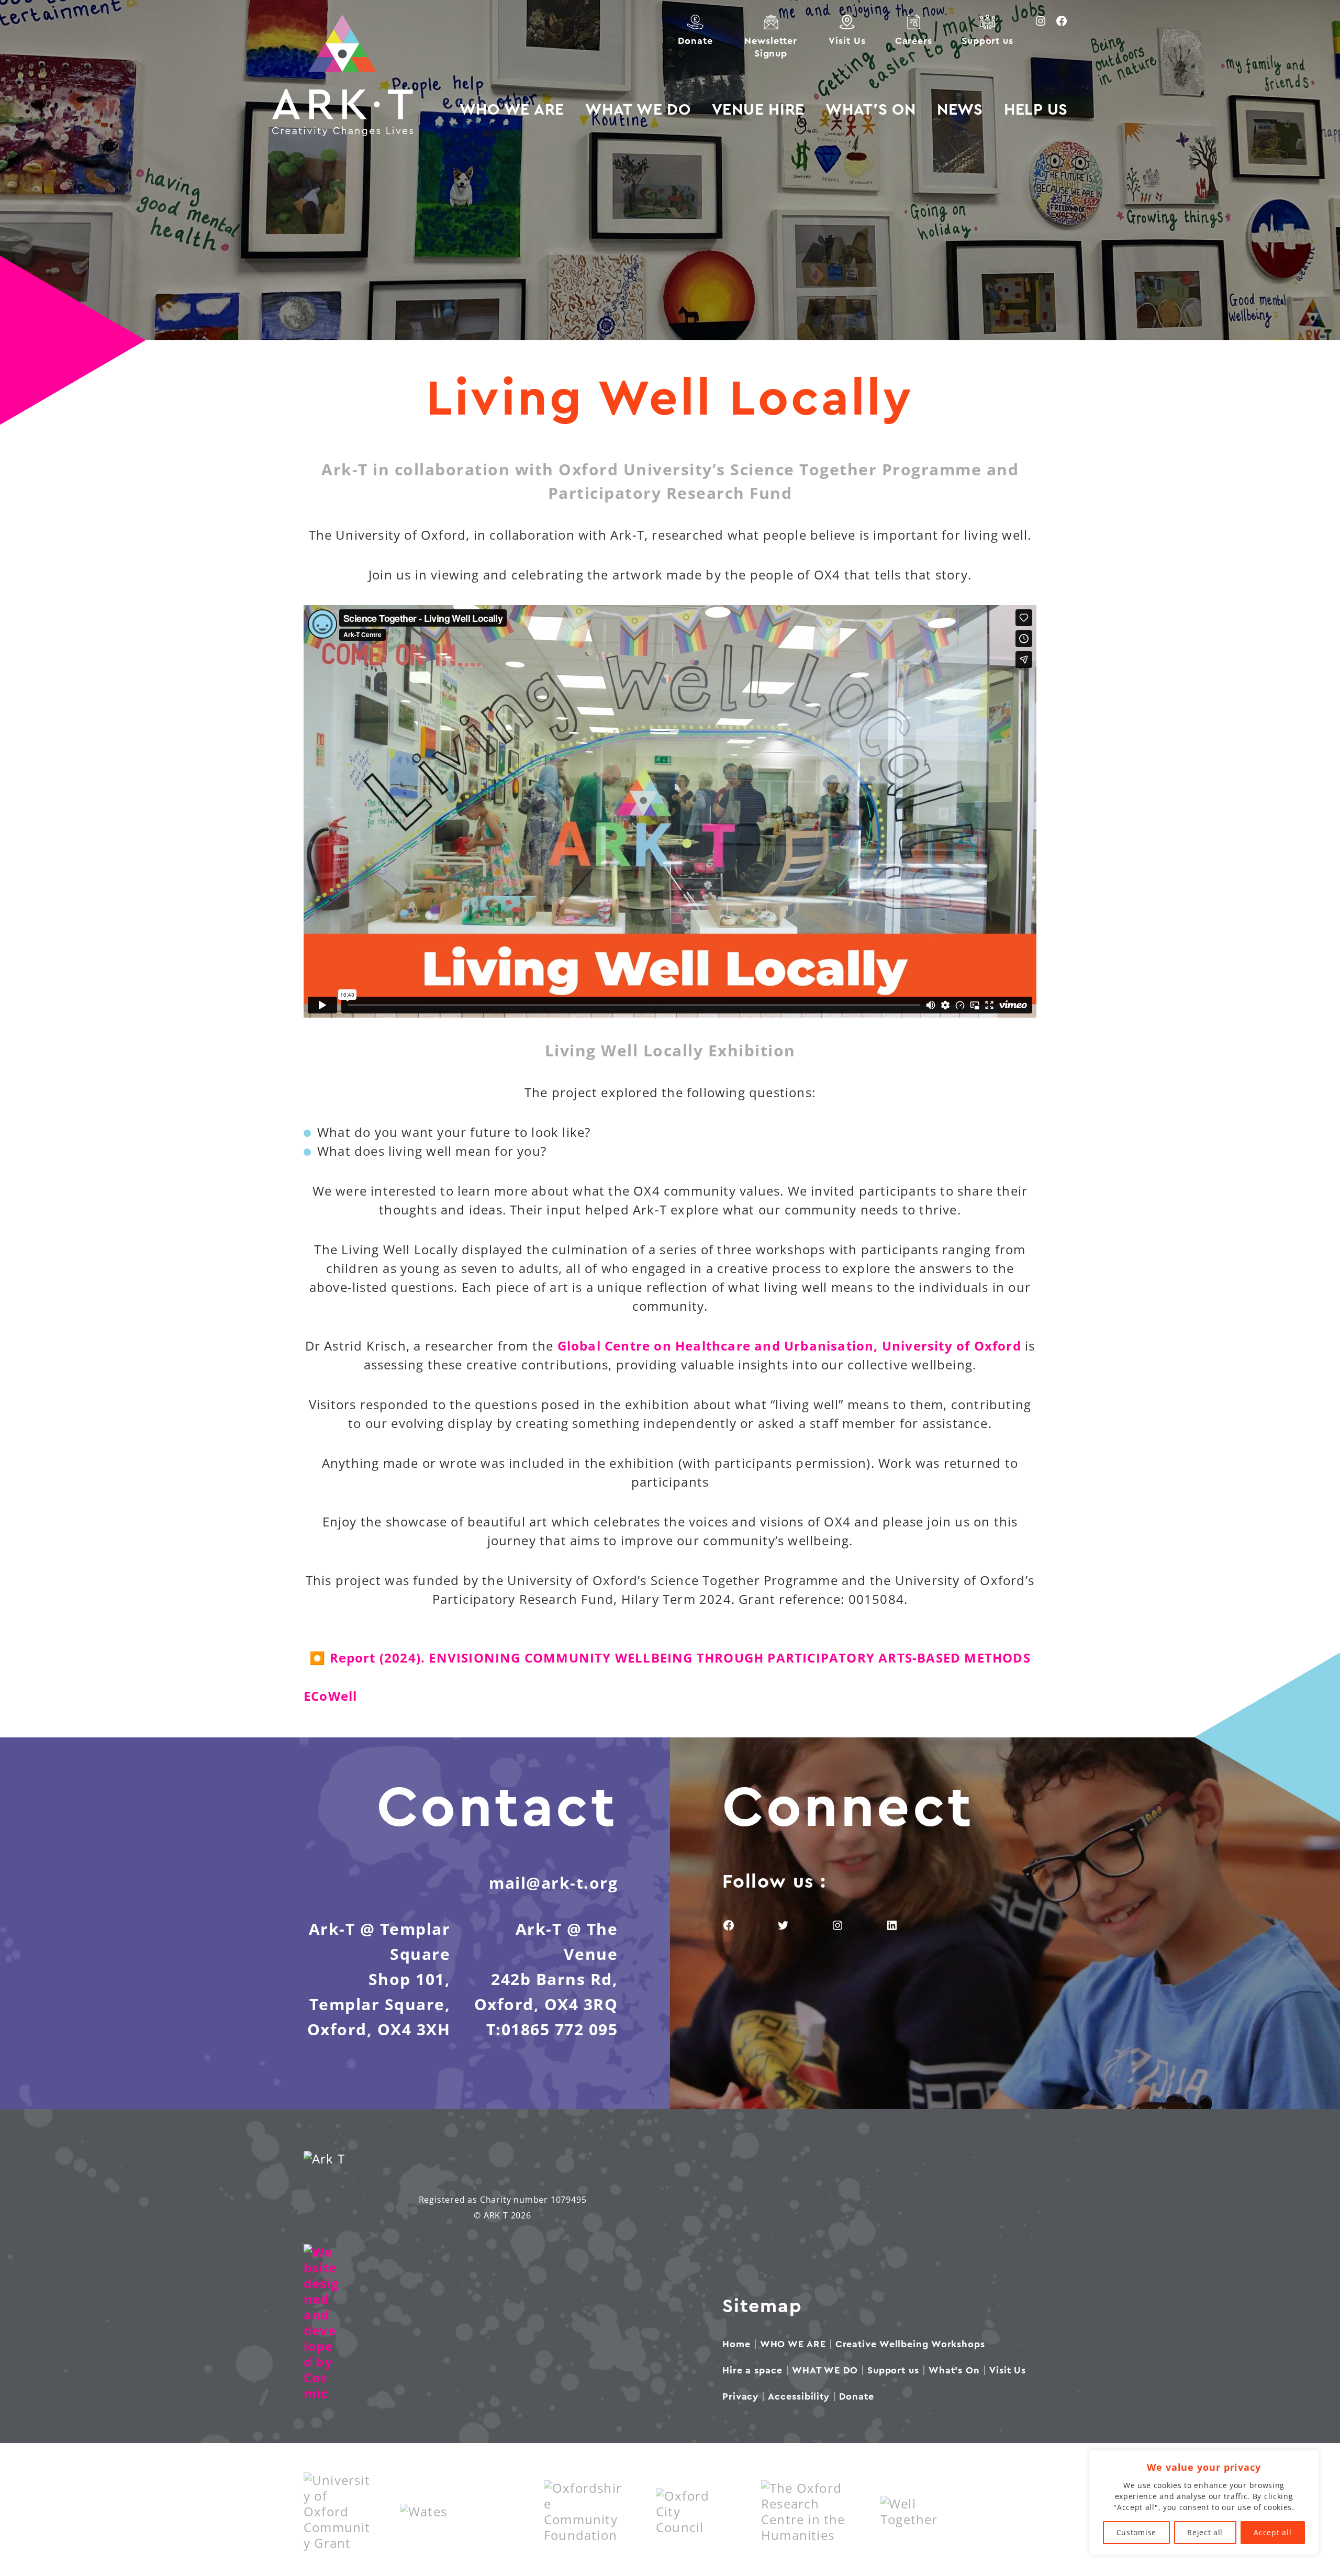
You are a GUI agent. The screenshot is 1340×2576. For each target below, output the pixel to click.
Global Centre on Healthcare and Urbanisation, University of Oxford (789, 1346)
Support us (987, 41)
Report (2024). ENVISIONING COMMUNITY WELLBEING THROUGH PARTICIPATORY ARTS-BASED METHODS (680, 1658)
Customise (1136, 2532)
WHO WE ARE (512, 110)
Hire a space (752, 2370)
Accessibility (799, 2396)
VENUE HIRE (758, 110)
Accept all (1272, 2532)
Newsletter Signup (770, 47)
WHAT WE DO (638, 110)
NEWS (960, 110)
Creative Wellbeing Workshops (910, 2344)
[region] (1204, 2502)
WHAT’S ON (871, 110)
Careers (914, 41)
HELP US (1036, 110)
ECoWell (330, 1696)
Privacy (740, 2396)
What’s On (954, 2370)
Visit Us (847, 41)
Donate (695, 41)
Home (736, 2344)
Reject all (1205, 2532)
